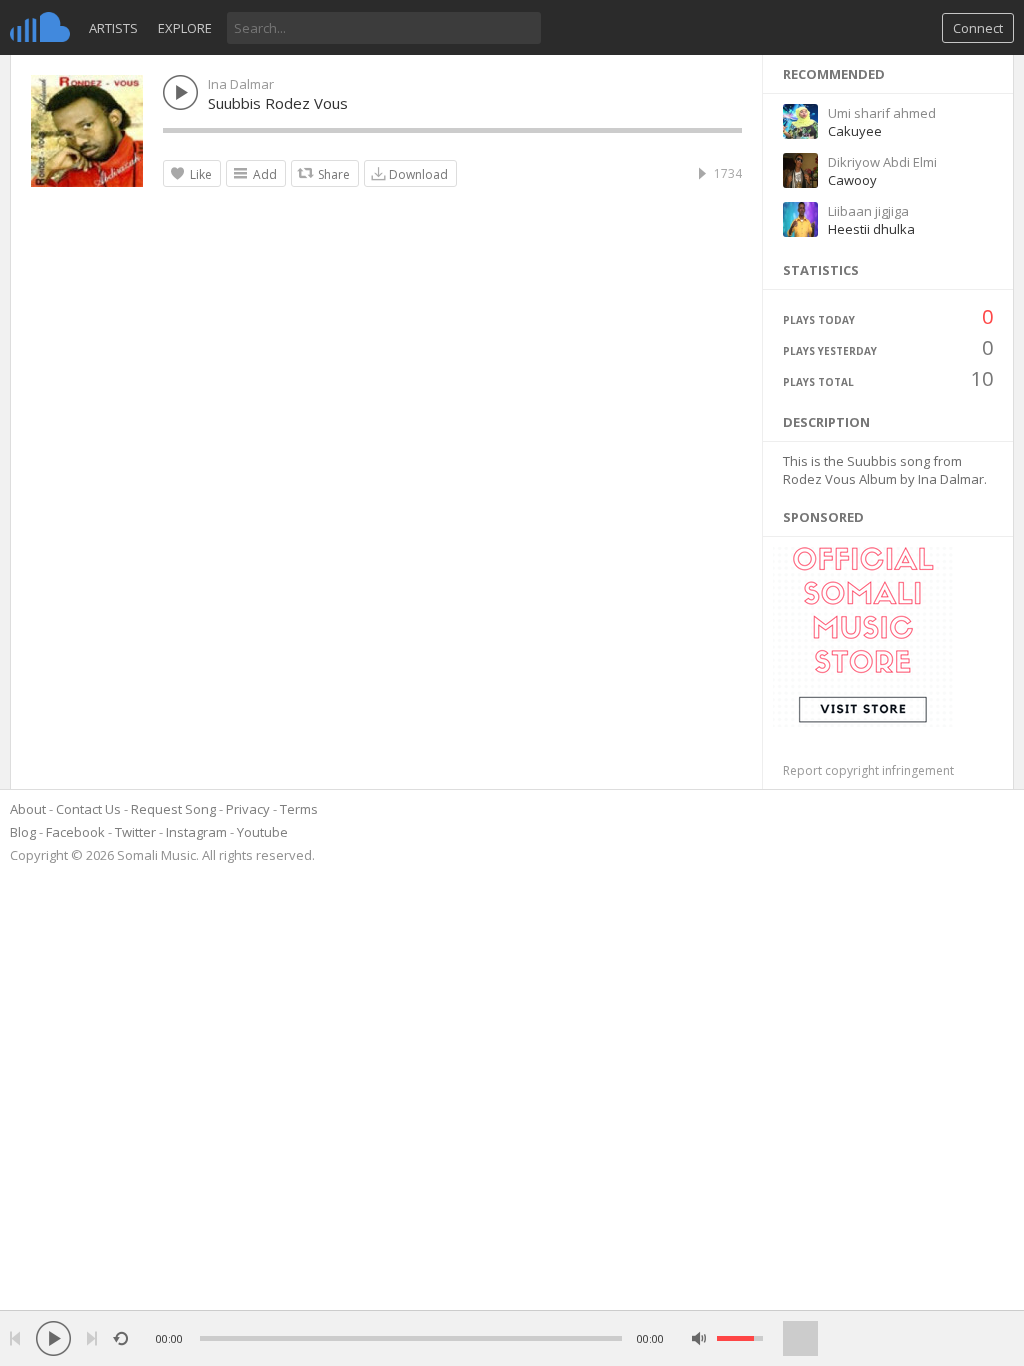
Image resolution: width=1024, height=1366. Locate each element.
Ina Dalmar (241, 84)
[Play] (53, 1338)
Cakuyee (855, 131)
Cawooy (852, 180)
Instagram (196, 832)
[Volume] (740, 1338)
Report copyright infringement (868, 770)
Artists (113, 28)
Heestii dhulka (871, 229)
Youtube (262, 832)
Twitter (135, 832)
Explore (185, 28)
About (28, 809)
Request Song (173, 809)
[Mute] (699, 1338)
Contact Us (88, 809)
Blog (23, 832)
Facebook (75, 832)
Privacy (248, 809)
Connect (978, 28)
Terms (299, 809)
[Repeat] (120, 1338)
